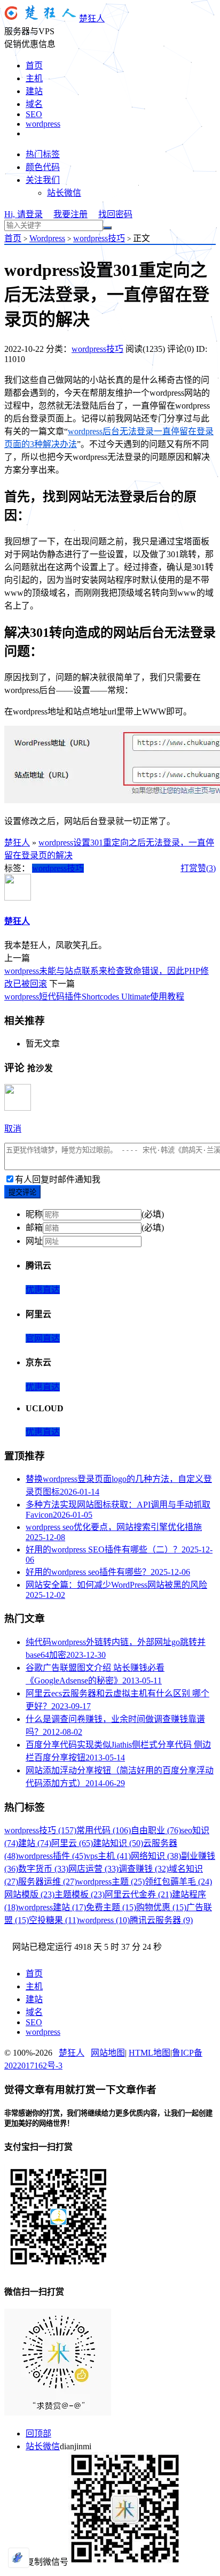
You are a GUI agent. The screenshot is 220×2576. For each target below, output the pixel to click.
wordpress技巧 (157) (40, 1830)
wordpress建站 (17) (52, 1907)
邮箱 (34, 1228)
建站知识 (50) (118, 1843)
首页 (34, 66)
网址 (34, 1241)
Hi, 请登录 (23, 214)
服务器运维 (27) (48, 1882)
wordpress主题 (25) (111, 1882)
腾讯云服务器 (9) (161, 1920)
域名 (34, 104)
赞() (207, 868)
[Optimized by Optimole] (19, 2558)
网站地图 (108, 2053)
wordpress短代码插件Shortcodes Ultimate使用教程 (94, 997)
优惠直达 (43, 1290)
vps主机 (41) (108, 1856)
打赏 (189, 868)
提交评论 (22, 1192)
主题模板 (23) (80, 1894)
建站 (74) (35, 1843)
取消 (13, 1129)
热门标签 (43, 154)
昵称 (34, 1214)
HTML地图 (150, 2053)
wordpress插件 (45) (52, 1856)
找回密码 (115, 214)
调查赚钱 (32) (144, 1869)
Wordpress (47, 238)
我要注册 (70, 214)
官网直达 (43, 1338)
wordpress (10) (104, 1920)
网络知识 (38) (156, 1856)
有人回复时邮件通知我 (58, 1179)
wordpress (43, 124)
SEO (34, 114)
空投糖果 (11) (54, 1920)
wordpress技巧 (99, 238)
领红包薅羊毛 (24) (178, 1882)
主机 (34, 78)
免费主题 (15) (111, 1907)
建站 (34, 91)
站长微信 (64, 193)
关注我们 (43, 180)
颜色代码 (43, 167)
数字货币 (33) (43, 1869)
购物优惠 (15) (161, 1907)
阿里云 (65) (72, 1843)
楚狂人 (92, 18)
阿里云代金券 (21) (138, 1894)
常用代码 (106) (104, 1830)
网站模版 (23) (29, 1894)
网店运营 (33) (93, 1869)
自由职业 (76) (156, 1830)
